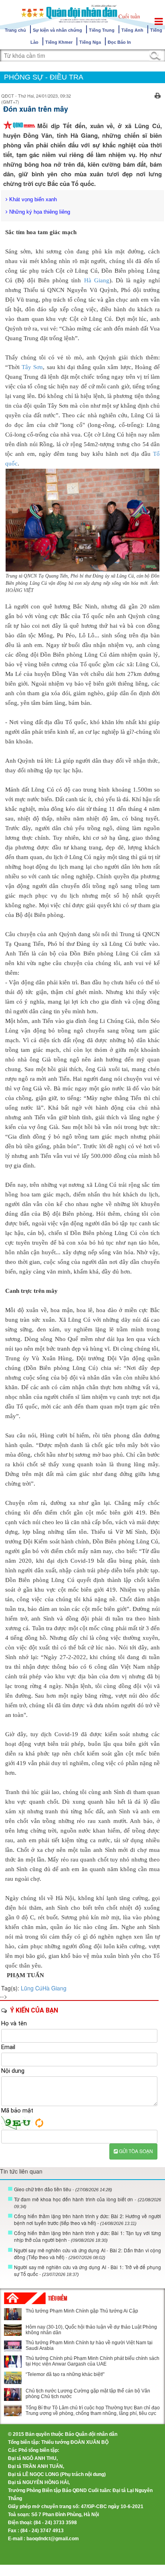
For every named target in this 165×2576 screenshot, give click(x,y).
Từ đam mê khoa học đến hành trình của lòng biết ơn (88, 2202)
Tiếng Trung (102, 30)
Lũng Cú (32, 1988)
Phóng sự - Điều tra (44, 77)
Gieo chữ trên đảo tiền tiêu (63, 2189)
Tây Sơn (32, 367)
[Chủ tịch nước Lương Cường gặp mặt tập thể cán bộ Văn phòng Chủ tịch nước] (13, 2394)
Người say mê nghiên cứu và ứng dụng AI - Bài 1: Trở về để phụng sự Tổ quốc (88, 2270)
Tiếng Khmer (59, 42)
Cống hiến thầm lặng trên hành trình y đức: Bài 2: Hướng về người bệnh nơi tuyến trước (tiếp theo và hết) (88, 2219)
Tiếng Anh (132, 30)
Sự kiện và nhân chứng (57, 30)
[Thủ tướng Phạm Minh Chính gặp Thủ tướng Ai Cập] (13, 2314)
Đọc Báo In (119, 42)
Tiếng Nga (90, 42)
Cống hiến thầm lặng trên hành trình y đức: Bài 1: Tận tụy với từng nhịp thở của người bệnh (88, 2236)
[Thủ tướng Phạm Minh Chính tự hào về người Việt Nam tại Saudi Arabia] (13, 2346)
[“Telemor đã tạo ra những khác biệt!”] (13, 2378)
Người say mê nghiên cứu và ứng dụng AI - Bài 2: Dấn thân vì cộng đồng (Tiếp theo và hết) (88, 2253)
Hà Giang (97, 280)
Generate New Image (39, 2123)
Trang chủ (15, 30)
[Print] (158, 95)
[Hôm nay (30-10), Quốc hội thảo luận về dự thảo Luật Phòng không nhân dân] (13, 2330)
